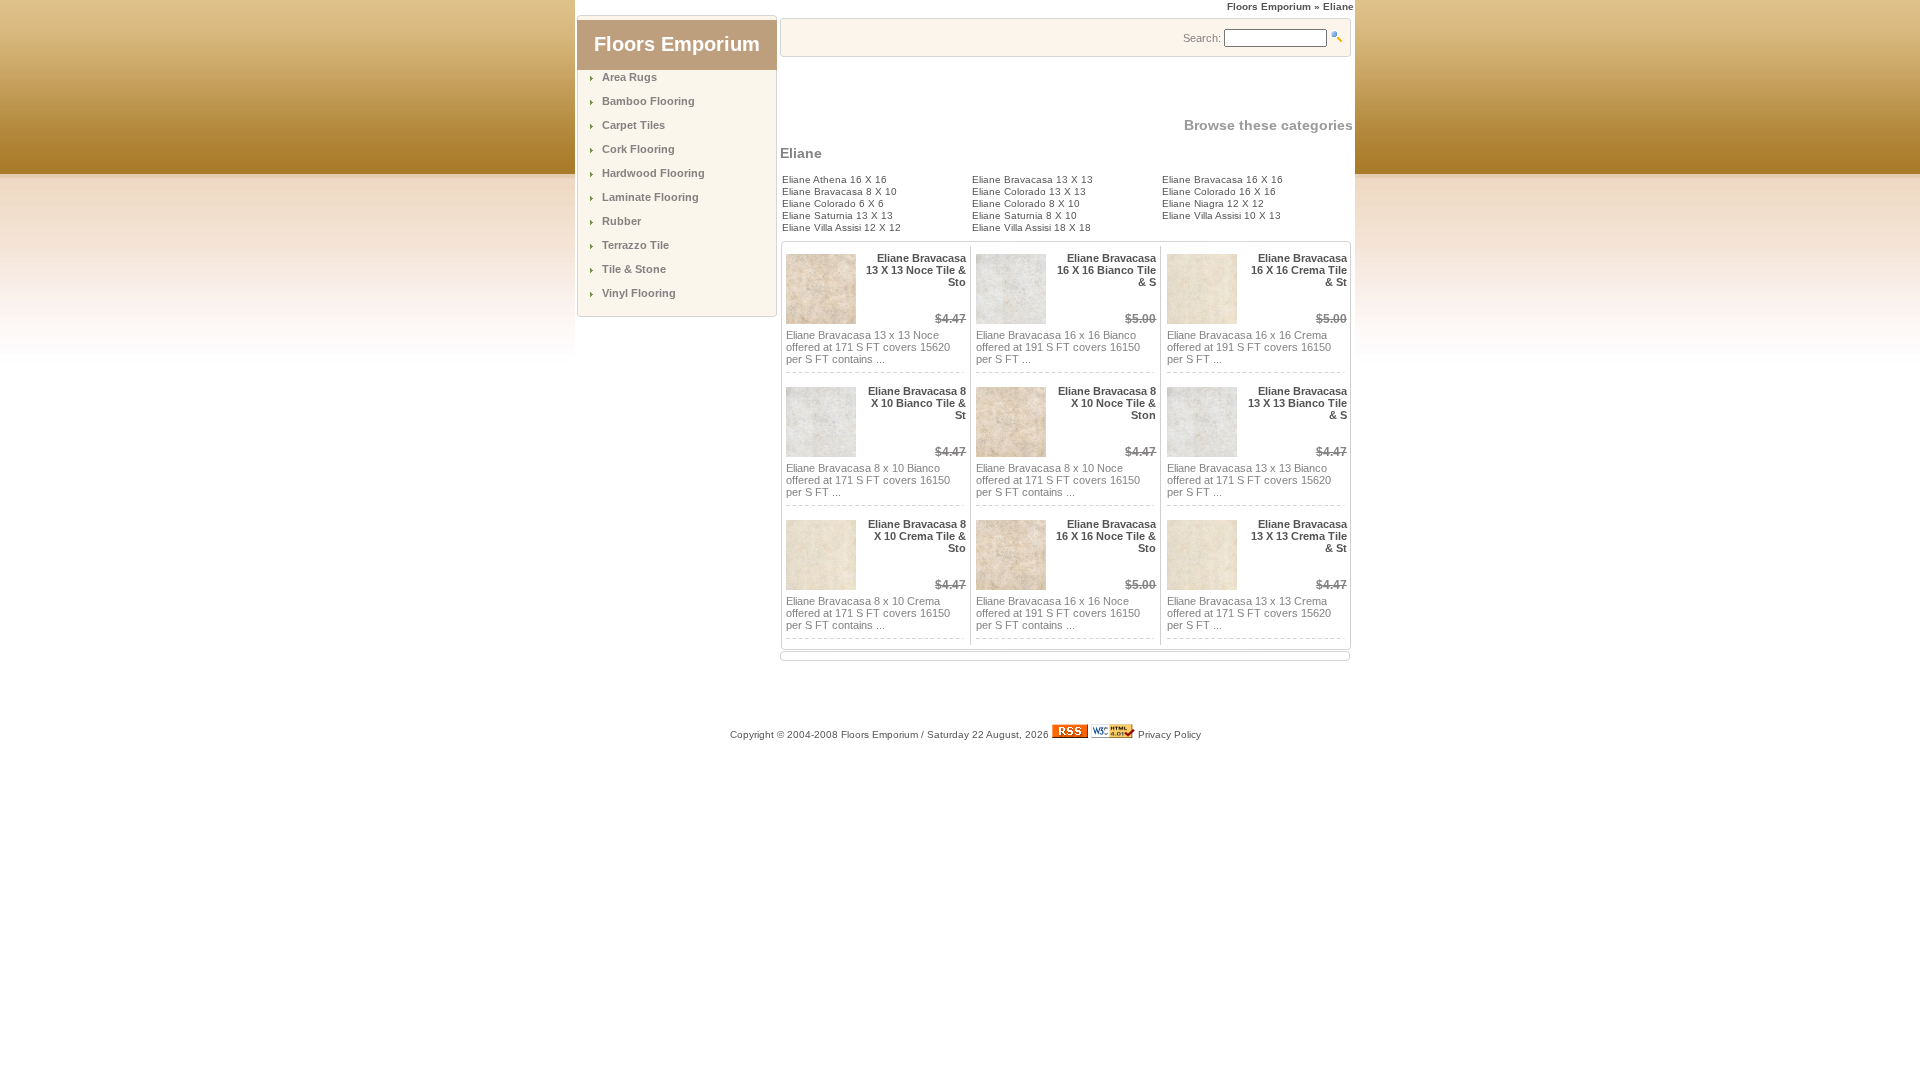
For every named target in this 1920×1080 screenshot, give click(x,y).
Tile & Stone (634, 269)
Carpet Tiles (633, 125)
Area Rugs (629, 77)
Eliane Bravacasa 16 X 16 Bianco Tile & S (1106, 270)
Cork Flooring (638, 149)
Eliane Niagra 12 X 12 (1213, 203)
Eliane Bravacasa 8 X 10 (839, 191)
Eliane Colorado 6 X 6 (833, 203)
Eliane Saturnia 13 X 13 (837, 215)
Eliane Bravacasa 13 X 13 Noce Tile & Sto (916, 270)
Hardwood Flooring (653, 173)
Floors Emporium (1269, 6)
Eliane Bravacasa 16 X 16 (1222, 179)
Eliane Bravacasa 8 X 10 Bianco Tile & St (917, 403)
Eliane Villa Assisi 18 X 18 (1031, 227)
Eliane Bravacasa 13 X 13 (1032, 179)
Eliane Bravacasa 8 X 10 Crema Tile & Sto (917, 536)
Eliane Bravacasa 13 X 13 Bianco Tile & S (1297, 403)
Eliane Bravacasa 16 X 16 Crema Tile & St (1299, 270)
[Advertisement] (1014, 87)
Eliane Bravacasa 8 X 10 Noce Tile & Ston (1107, 403)
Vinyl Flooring (639, 293)
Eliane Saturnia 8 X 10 (1024, 215)
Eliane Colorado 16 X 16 (1219, 191)
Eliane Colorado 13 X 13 (1029, 191)
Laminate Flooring (650, 197)
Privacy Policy (1169, 734)
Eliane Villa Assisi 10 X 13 (1221, 215)
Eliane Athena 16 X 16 (834, 179)
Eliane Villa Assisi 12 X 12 (841, 227)
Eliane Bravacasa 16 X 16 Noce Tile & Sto (1106, 536)
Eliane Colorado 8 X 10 (1026, 203)
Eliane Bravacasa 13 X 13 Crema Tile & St (1299, 536)
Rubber (621, 221)
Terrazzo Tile (635, 245)
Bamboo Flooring (648, 101)
